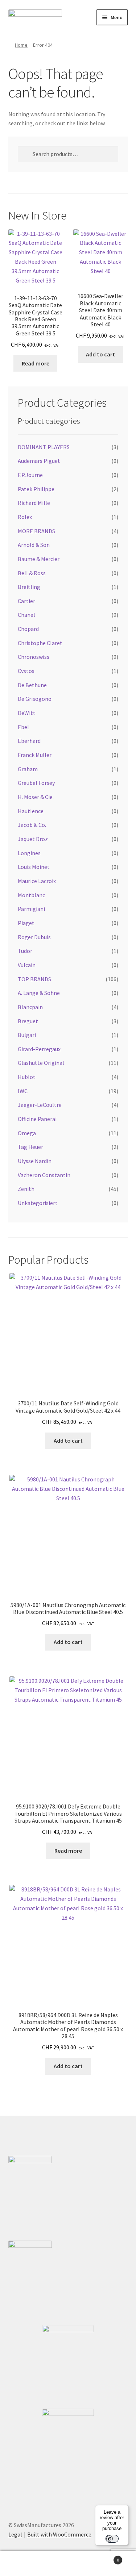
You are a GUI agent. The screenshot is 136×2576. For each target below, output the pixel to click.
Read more (36, 363)
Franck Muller (35, 755)
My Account (23, 2564)
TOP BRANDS (34, 979)
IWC (23, 1091)
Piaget (26, 923)
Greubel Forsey (36, 783)
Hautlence (31, 811)
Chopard (28, 629)
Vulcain (27, 965)
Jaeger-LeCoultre (40, 1105)
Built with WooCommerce (59, 2534)
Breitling (29, 587)
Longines (29, 853)
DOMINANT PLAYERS (44, 447)
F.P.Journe (30, 475)
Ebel (23, 727)
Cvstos (26, 671)
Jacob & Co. (32, 825)
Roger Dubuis (34, 937)
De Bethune (32, 685)
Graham (28, 769)
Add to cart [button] (100, 354)
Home (21, 45)
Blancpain (30, 1007)
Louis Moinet (34, 867)
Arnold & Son (34, 545)
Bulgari (27, 1035)
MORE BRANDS (36, 531)
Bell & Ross (32, 573)
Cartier (26, 601)
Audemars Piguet (39, 461)
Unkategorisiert (38, 1203)
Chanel (26, 615)
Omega (27, 1133)
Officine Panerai (37, 1119)
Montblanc (31, 895)
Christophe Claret (40, 643)
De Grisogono (35, 699)
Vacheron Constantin (44, 1175)
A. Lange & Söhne (39, 993)
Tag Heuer (30, 1147)
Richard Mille (34, 503)
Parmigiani (31, 909)
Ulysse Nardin (35, 1161)
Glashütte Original (41, 1063)
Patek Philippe (36, 489)
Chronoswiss (34, 657)
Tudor (25, 951)
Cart (105, 2557)
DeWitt (27, 713)
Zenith (26, 1189)
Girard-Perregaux (39, 1049)
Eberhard (29, 741)
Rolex (25, 517)
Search (68, 2564)
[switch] (112, 2539)
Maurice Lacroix (37, 881)
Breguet (28, 1021)
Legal (15, 2534)
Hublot (27, 1077)
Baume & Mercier (39, 559)
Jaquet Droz (33, 839)
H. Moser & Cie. (36, 797)
